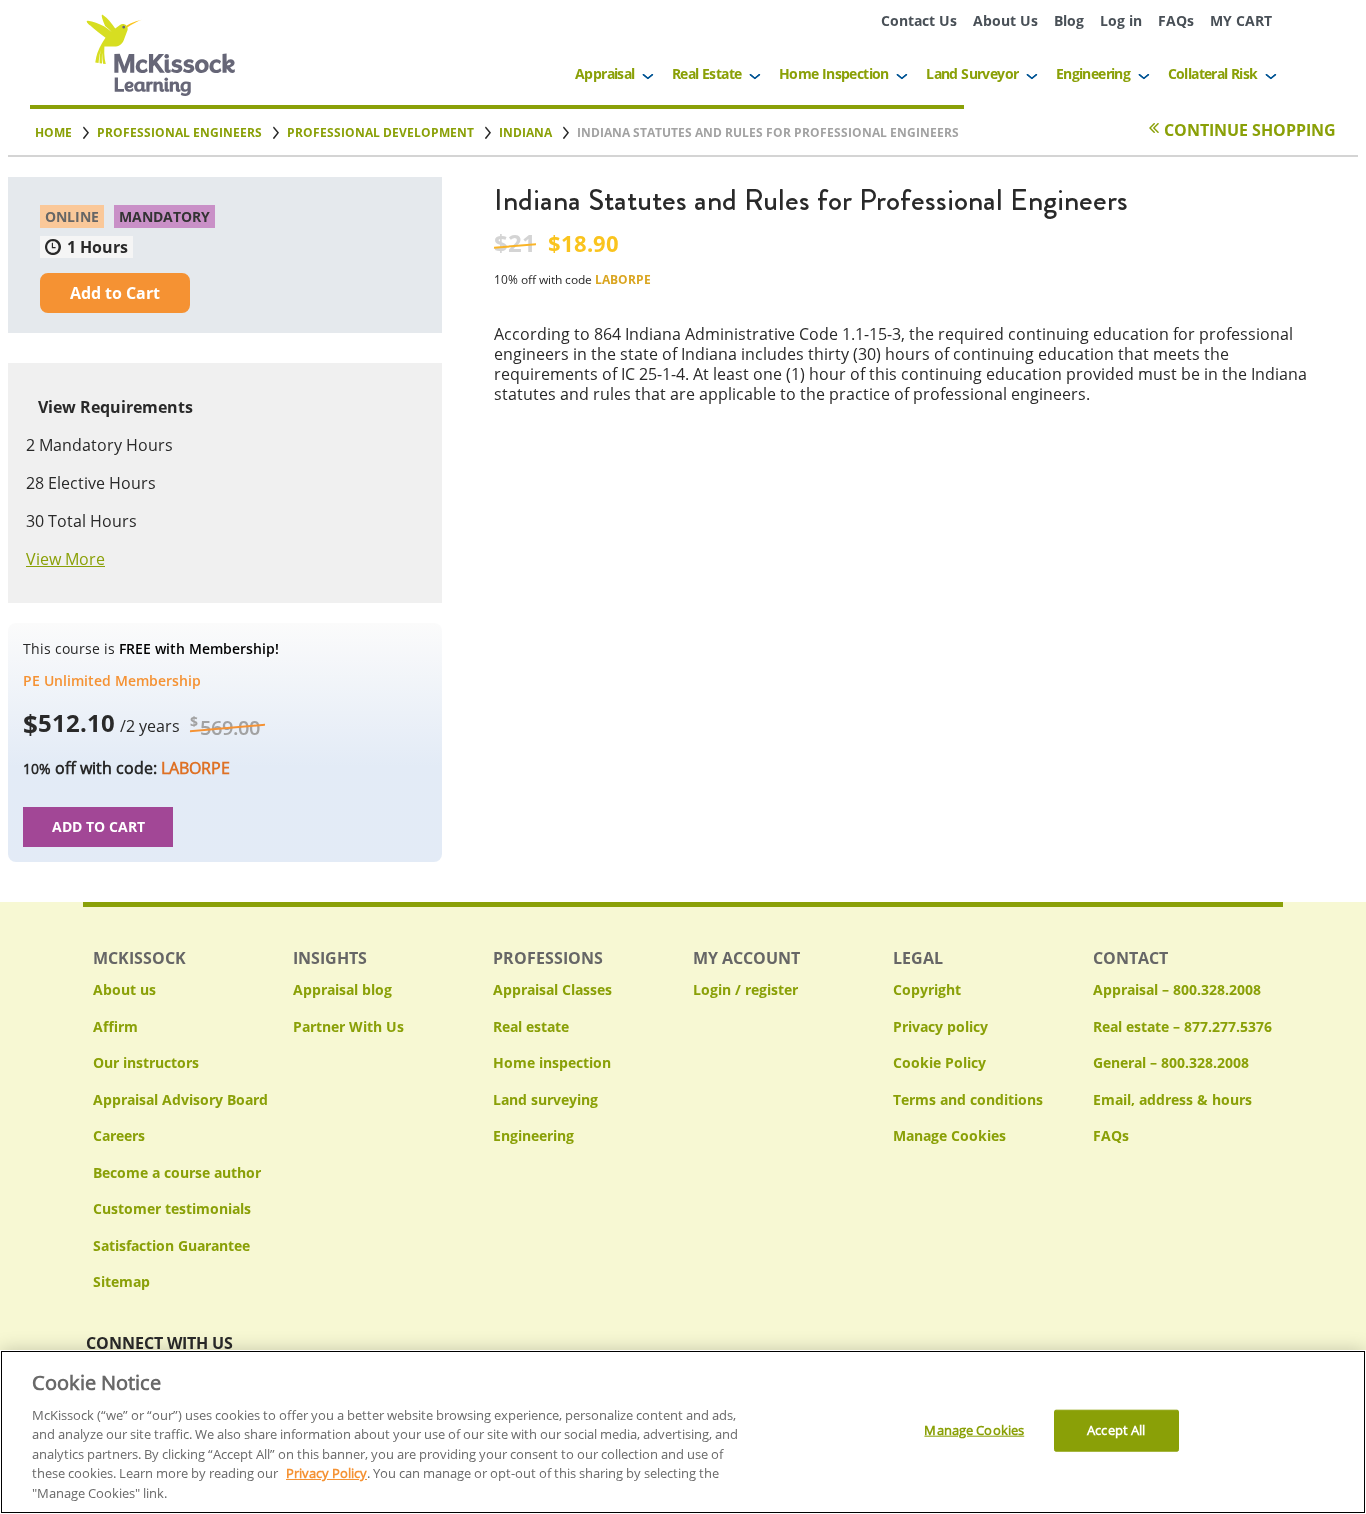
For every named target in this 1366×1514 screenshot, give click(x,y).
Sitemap (121, 1281)
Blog (1069, 20)
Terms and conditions (968, 1099)
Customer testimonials (172, 1208)
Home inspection (552, 1062)
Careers (119, 1135)
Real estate (531, 1026)
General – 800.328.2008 (1171, 1062)
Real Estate (706, 73)
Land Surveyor (972, 73)
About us (124, 989)
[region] (683, 1432)
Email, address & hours (1172, 1099)
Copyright (927, 989)
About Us (1005, 20)
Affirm (115, 1026)
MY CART (1241, 20)
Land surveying (545, 1099)
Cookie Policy (939, 1062)
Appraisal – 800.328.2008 (1177, 989)
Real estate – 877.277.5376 (1182, 1026)
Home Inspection (834, 73)
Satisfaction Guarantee (171, 1245)
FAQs (1176, 20)
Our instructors (146, 1062)
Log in (1121, 20)
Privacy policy (940, 1026)
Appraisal (605, 73)
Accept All (1116, 1430)
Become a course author (177, 1172)
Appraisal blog (342, 989)
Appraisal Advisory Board (180, 1099)
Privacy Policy (326, 1474)
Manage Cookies (949, 1136)
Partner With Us (348, 1026)
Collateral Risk (1213, 73)
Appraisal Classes (552, 989)
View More (65, 559)
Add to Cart (115, 293)
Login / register (745, 989)
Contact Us (919, 20)
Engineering (1093, 73)
